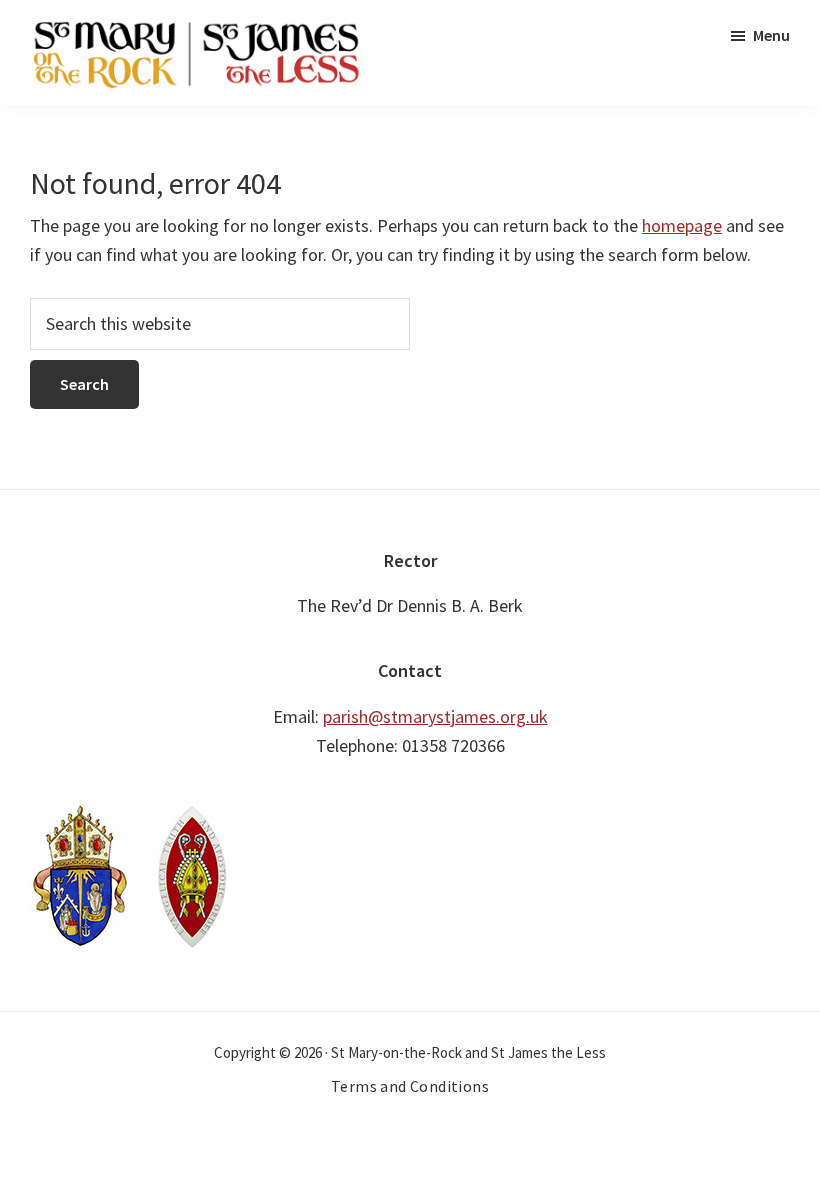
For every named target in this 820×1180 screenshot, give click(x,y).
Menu (771, 35)
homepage (682, 225)
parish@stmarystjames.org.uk (435, 716)
